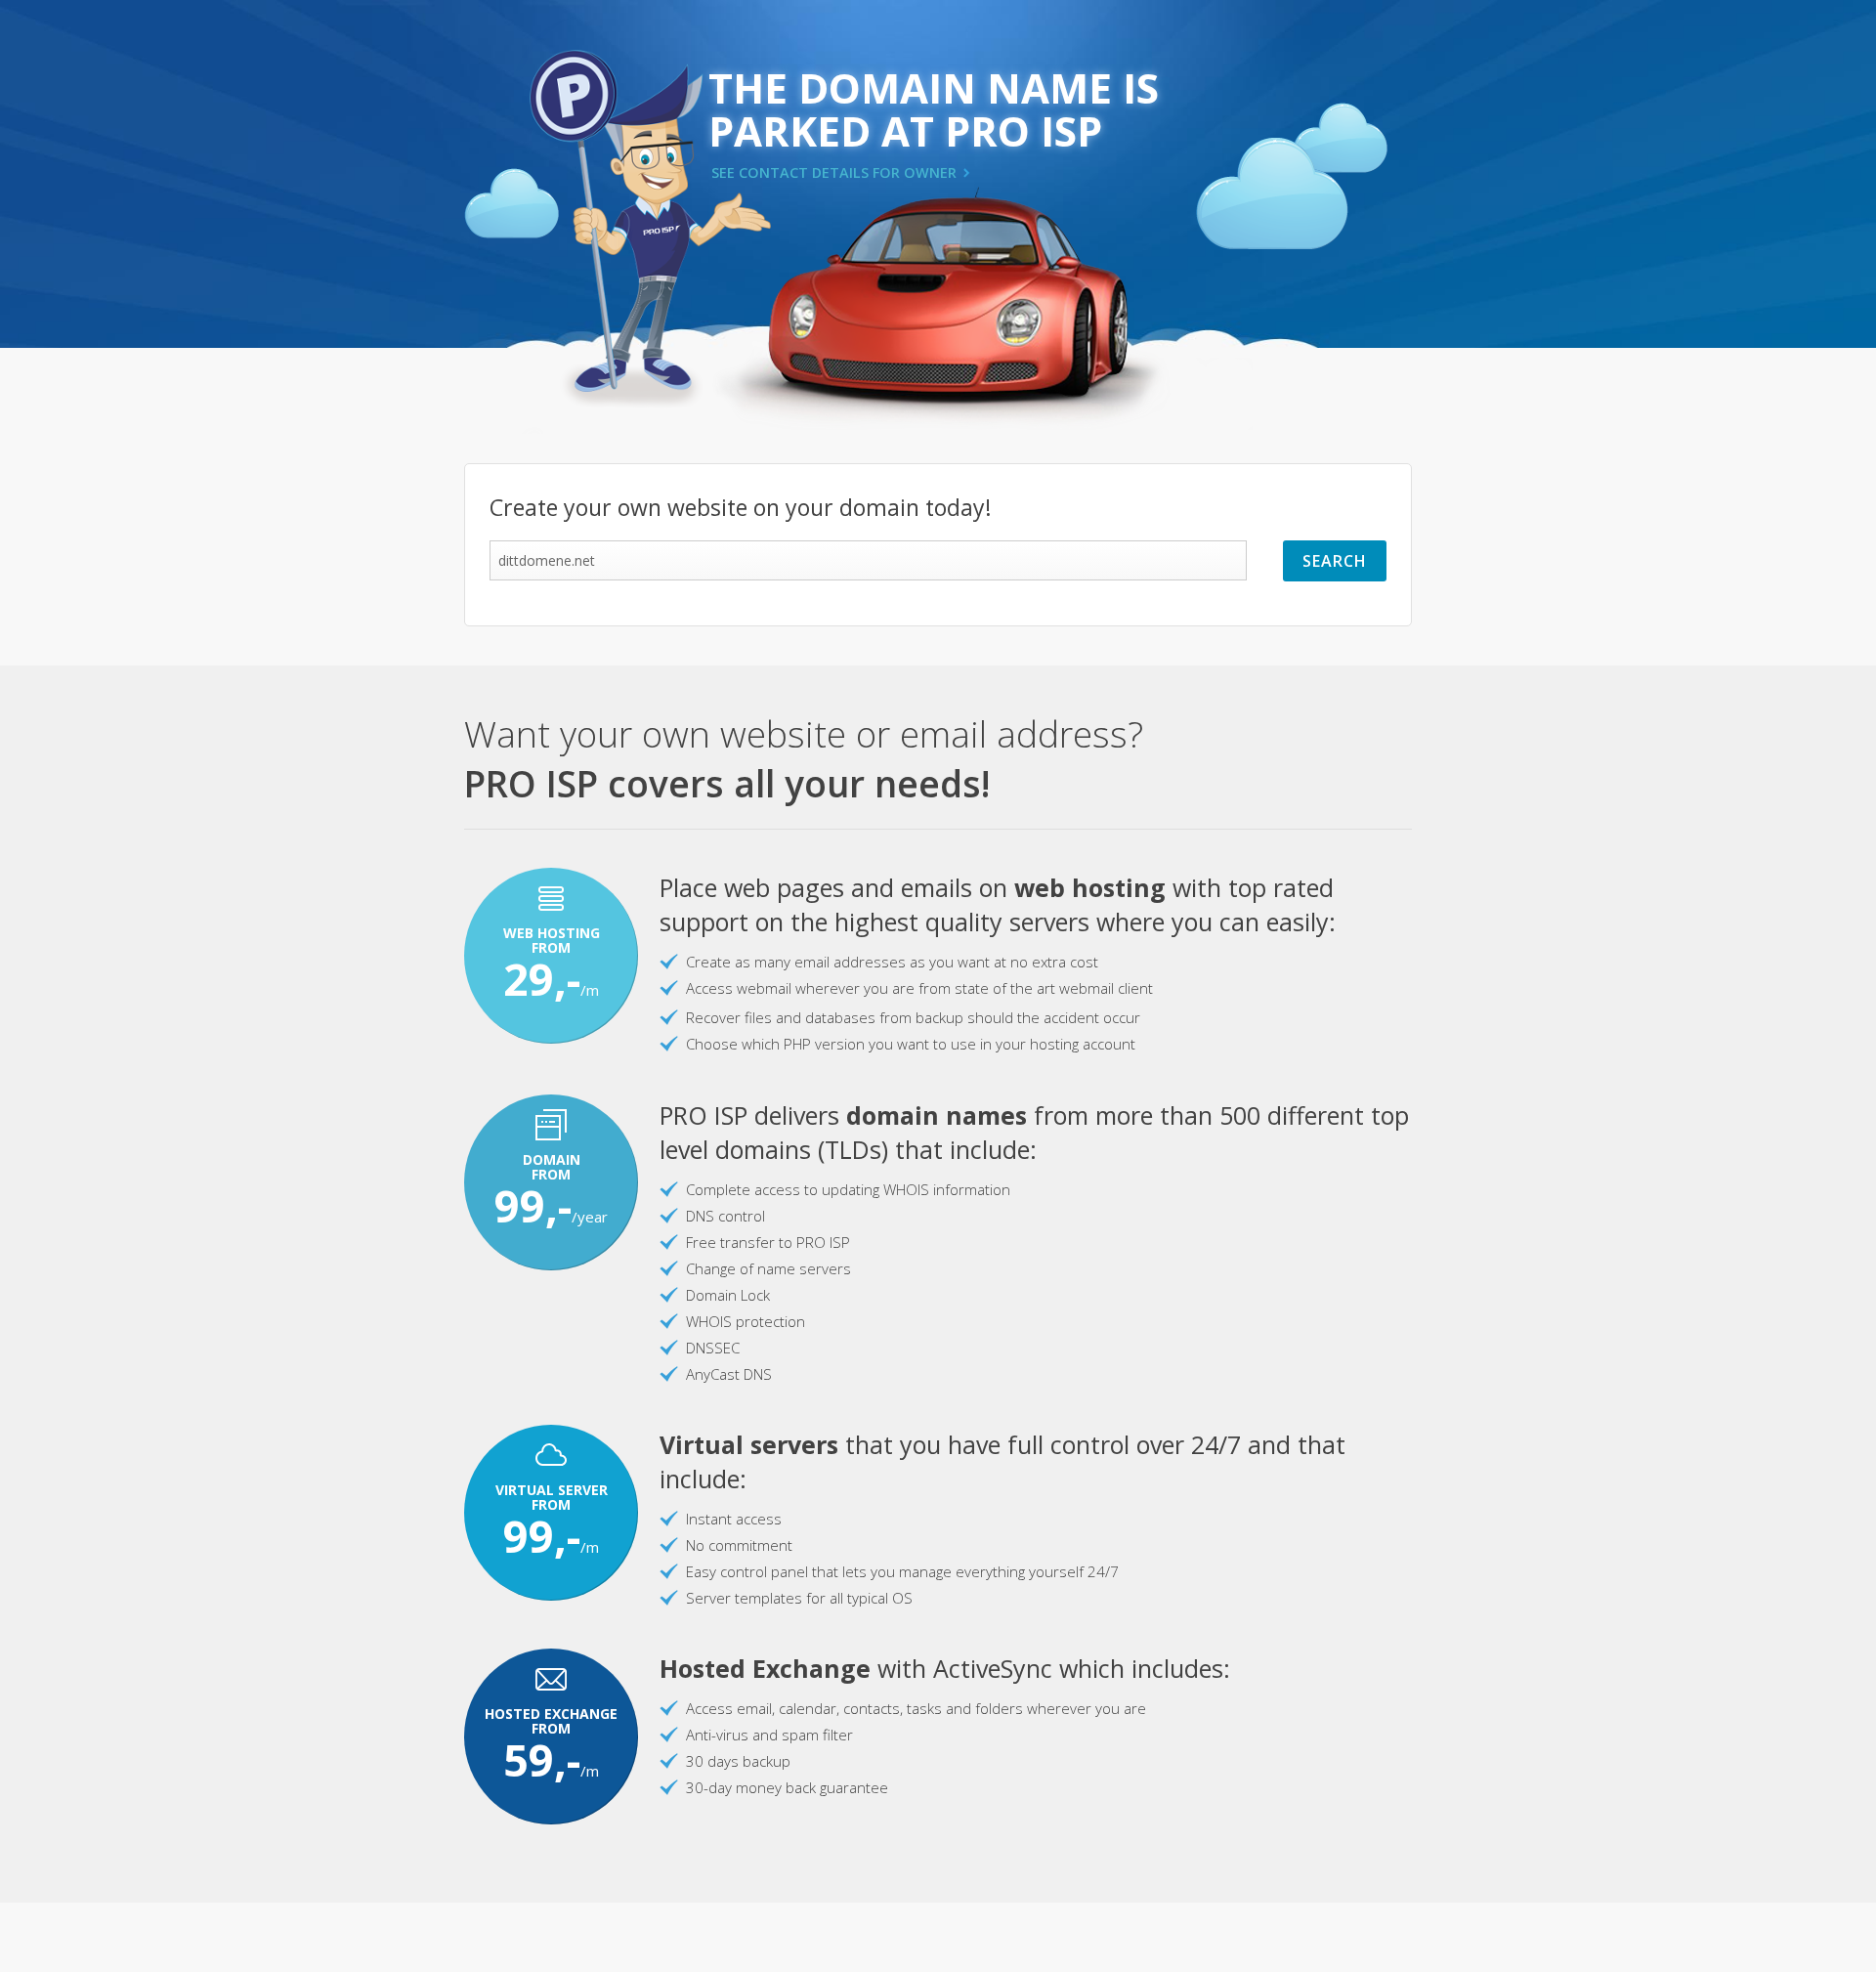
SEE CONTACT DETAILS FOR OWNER (834, 172)
